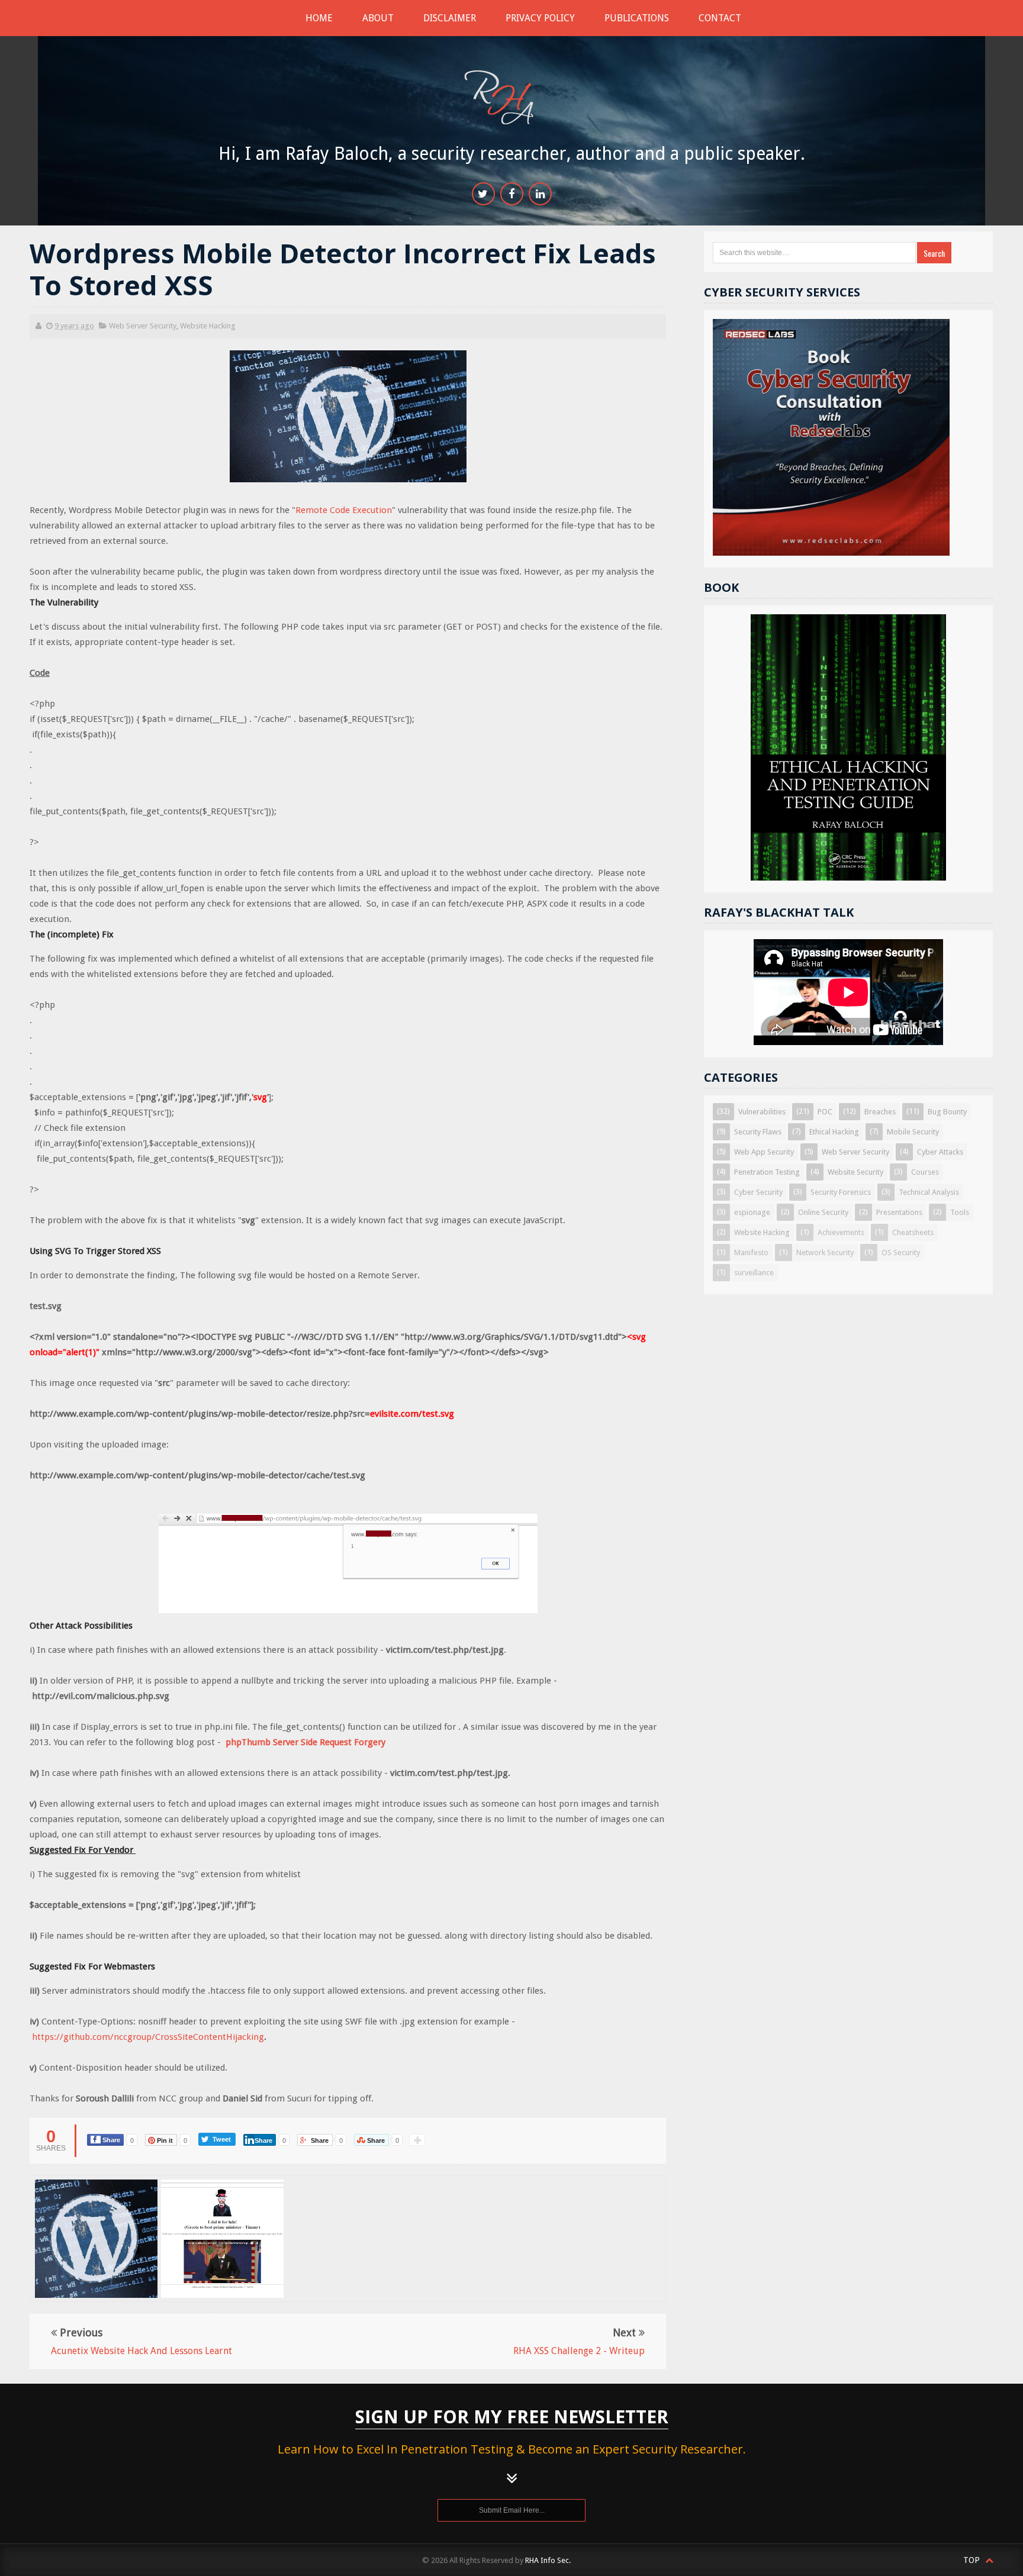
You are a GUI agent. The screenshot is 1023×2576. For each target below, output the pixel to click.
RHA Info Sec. (548, 2560)
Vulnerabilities (762, 1112)
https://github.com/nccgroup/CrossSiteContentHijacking (148, 2037)
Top (973, 2560)
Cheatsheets (913, 1232)
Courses (925, 1172)
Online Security (823, 1212)
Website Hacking (208, 326)
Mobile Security (913, 1132)
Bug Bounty (947, 1112)
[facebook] (512, 194)
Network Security (825, 1252)
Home (319, 18)
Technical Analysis (929, 1192)
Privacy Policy (540, 18)
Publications (637, 18)
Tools (960, 1212)
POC (825, 1112)
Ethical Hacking (834, 1132)
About (378, 18)
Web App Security (764, 1152)
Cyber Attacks (940, 1152)
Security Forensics (841, 1192)
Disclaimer (450, 18)
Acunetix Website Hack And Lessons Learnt (223, 2223)
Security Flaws (758, 1132)
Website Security (855, 1172)
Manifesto (751, 1252)
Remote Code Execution (344, 510)
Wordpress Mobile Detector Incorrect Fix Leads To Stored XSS (97, 2246)
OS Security (901, 1252)
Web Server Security (143, 326)
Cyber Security (758, 1192)
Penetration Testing (767, 1172)
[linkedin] (540, 194)
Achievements (841, 1232)
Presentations (899, 1212)
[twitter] (483, 194)
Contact (720, 18)
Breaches (880, 1112)
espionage (752, 1212)
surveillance (754, 1273)
